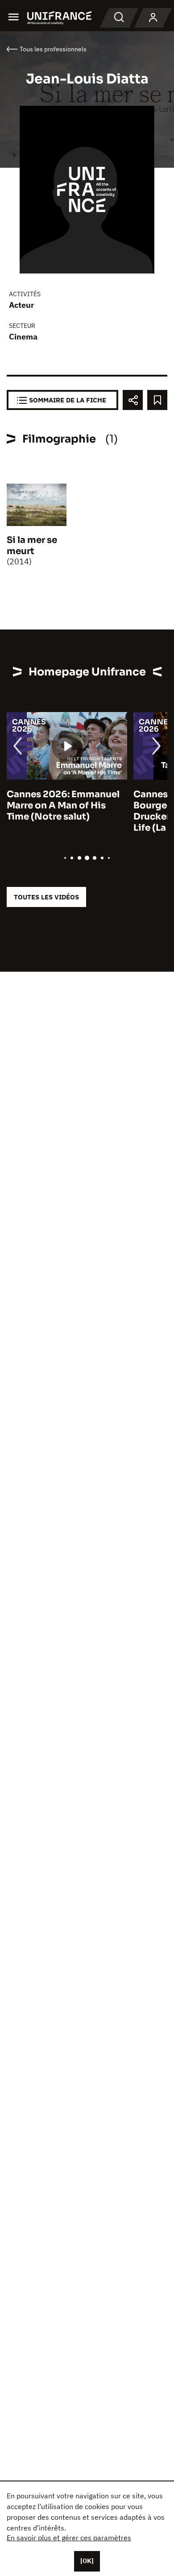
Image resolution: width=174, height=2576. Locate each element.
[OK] (87, 2561)
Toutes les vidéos (46, 897)
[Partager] (133, 400)
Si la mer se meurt (32, 546)
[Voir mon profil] (153, 18)
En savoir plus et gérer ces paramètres (69, 2538)
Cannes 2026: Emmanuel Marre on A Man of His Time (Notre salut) (63, 806)
